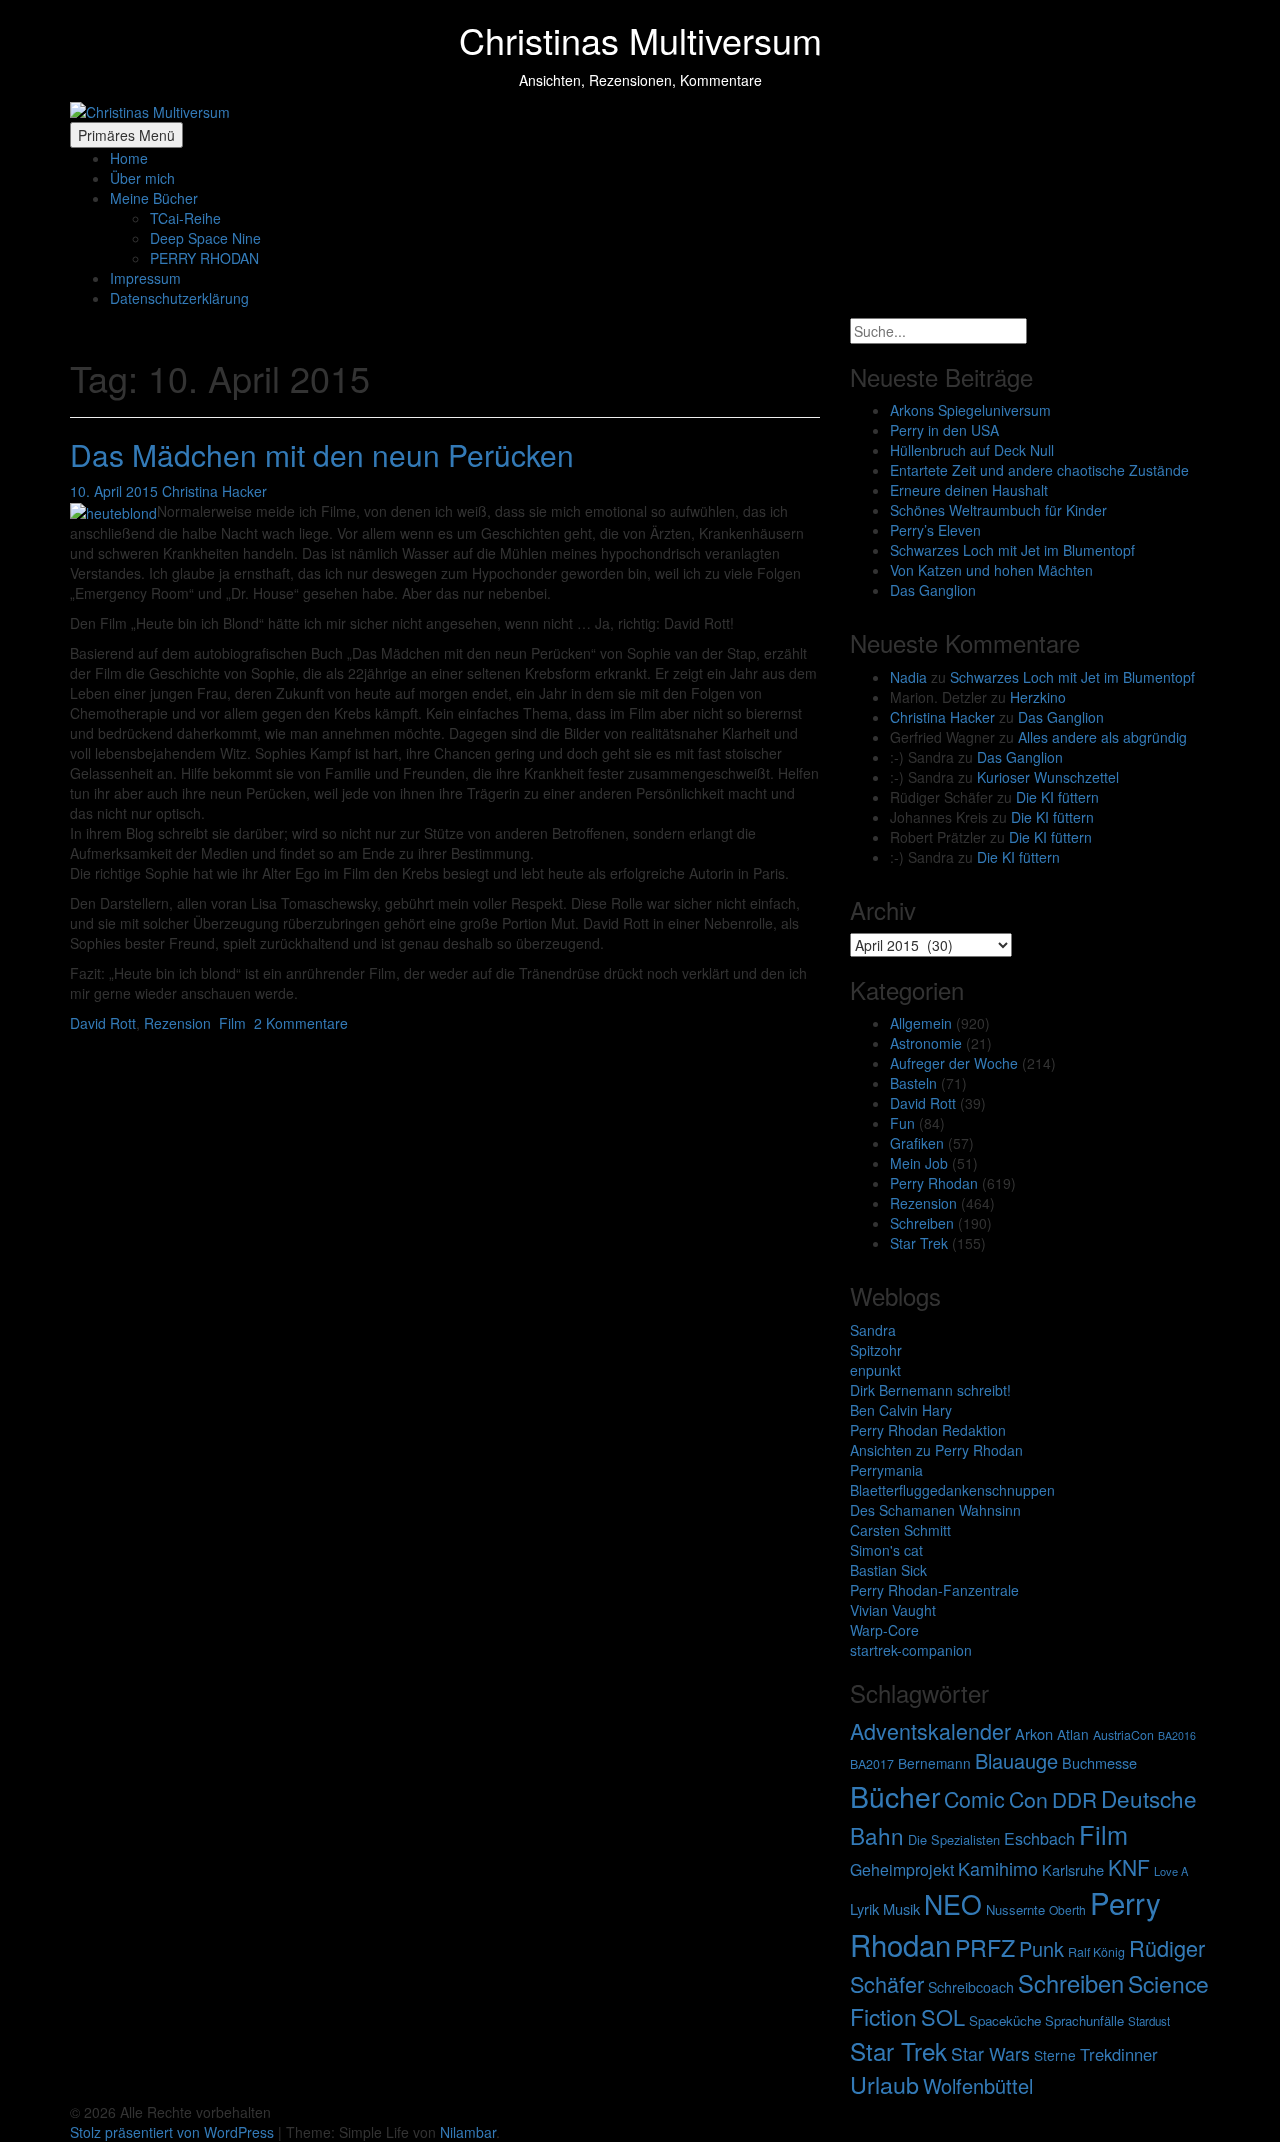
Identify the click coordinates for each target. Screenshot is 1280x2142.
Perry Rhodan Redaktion (928, 1430)
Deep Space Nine (205, 238)
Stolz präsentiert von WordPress (174, 2132)
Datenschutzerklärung (179, 298)
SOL (943, 2016)
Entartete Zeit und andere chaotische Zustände (1039, 470)
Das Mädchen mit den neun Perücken (322, 454)
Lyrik (864, 1908)
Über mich (142, 178)
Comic (974, 1798)
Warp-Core (884, 1630)
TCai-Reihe (185, 218)
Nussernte (1015, 1909)
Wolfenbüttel (978, 2085)
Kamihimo (998, 1868)
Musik (901, 1908)
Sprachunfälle (1084, 2020)
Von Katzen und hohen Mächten (991, 570)
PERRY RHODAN (204, 258)
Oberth (1067, 1909)
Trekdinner (1119, 2054)
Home (129, 158)
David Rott (103, 1023)
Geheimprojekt (902, 1869)
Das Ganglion (933, 590)
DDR (1074, 1799)
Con (1028, 1798)
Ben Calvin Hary (901, 1410)
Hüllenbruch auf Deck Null (972, 450)
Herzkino (1038, 697)
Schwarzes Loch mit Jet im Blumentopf (1012, 550)
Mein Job (919, 1163)
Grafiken (917, 1143)
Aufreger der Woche (954, 1063)
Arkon (1034, 1733)
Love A (1171, 1871)
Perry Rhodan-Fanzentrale (934, 1590)
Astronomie (926, 1043)
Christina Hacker (214, 491)
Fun (902, 1123)
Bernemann (934, 1763)
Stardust (1149, 2021)
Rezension (177, 1023)
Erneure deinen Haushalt (969, 490)
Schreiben (922, 1223)
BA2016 (1177, 1735)
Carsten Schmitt (900, 1530)
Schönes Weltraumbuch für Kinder (998, 510)
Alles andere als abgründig (1102, 737)
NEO (953, 1903)
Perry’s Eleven (935, 530)
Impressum (145, 278)
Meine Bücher (154, 198)
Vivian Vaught (893, 1610)
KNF (1129, 1867)
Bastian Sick (888, 1570)
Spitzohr (876, 1350)
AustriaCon (1123, 1735)
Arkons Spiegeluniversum (970, 410)
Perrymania (886, 1470)
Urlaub (884, 2084)
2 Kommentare (301, 1023)
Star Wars (990, 2053)
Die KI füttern (1057, 797)
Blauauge (1016, 1760)
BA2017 (872, 1764)
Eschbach (1039, 1838)
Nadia (908, 677)
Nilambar (468, 2132)
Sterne (1055, 2055)
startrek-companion (911, 1650)
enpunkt (875, 1370)
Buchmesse (1099, 1762)
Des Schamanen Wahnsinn (935, 1510)
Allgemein (921, 1023)
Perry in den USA (944, 430)
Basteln (913, 1083)
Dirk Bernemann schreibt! (930, 1390)
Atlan (1073, 1734)
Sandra (873, 1330)
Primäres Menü (126, 135)
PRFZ (985, 1947)
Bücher (895, 1795)
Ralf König (1096, 1952)
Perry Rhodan (934, 1183)
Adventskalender (930, 1730)
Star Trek (919, 1243)
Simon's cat (886, 1550)
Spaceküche (1005, 2020)
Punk (1041, 1948)
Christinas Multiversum (640, 39)
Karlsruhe (1073, 1869)
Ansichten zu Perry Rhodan (936, 1450)
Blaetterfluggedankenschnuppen (952, 1490)
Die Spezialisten (954, 1839)
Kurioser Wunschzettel (1048, 777)
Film (232, 1023)
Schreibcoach (971, 1987)
